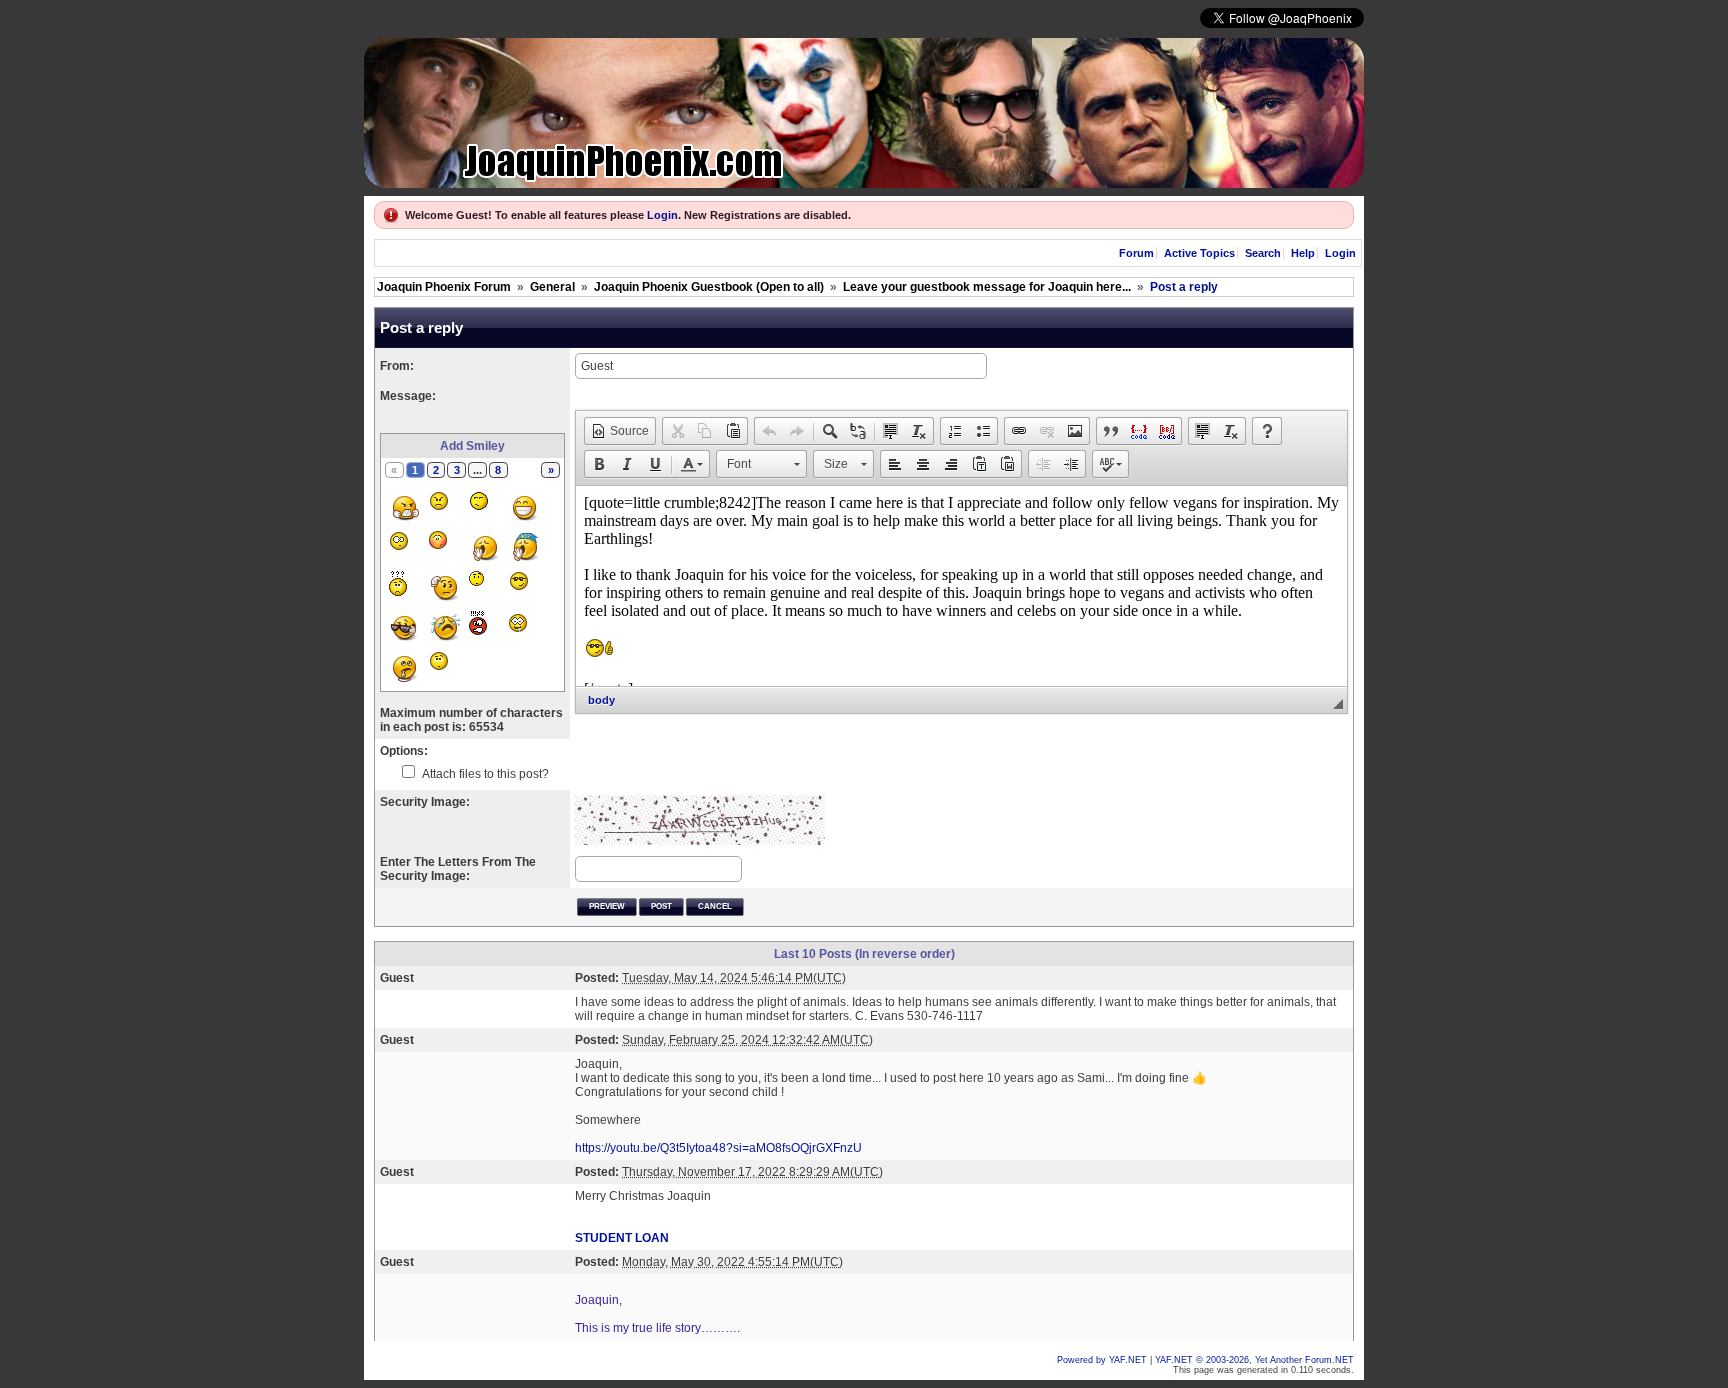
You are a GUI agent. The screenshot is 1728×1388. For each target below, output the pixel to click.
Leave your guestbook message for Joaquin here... (987, 287)
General (552, 287)
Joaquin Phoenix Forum (444, 287)
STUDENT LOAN (622, 1238)
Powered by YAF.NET (1102, 1360)
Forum (1136, 253)
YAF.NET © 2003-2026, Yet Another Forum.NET (1254, 1360)
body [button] (601, 700)
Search (1263, 253)
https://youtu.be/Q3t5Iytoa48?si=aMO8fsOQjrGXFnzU (718, 1148)
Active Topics (1199, 253)
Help (1303, 253)
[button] (620, 431)
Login (662, 215)
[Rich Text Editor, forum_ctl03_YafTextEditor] (961, 586)
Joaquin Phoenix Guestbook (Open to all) (709, 287)
